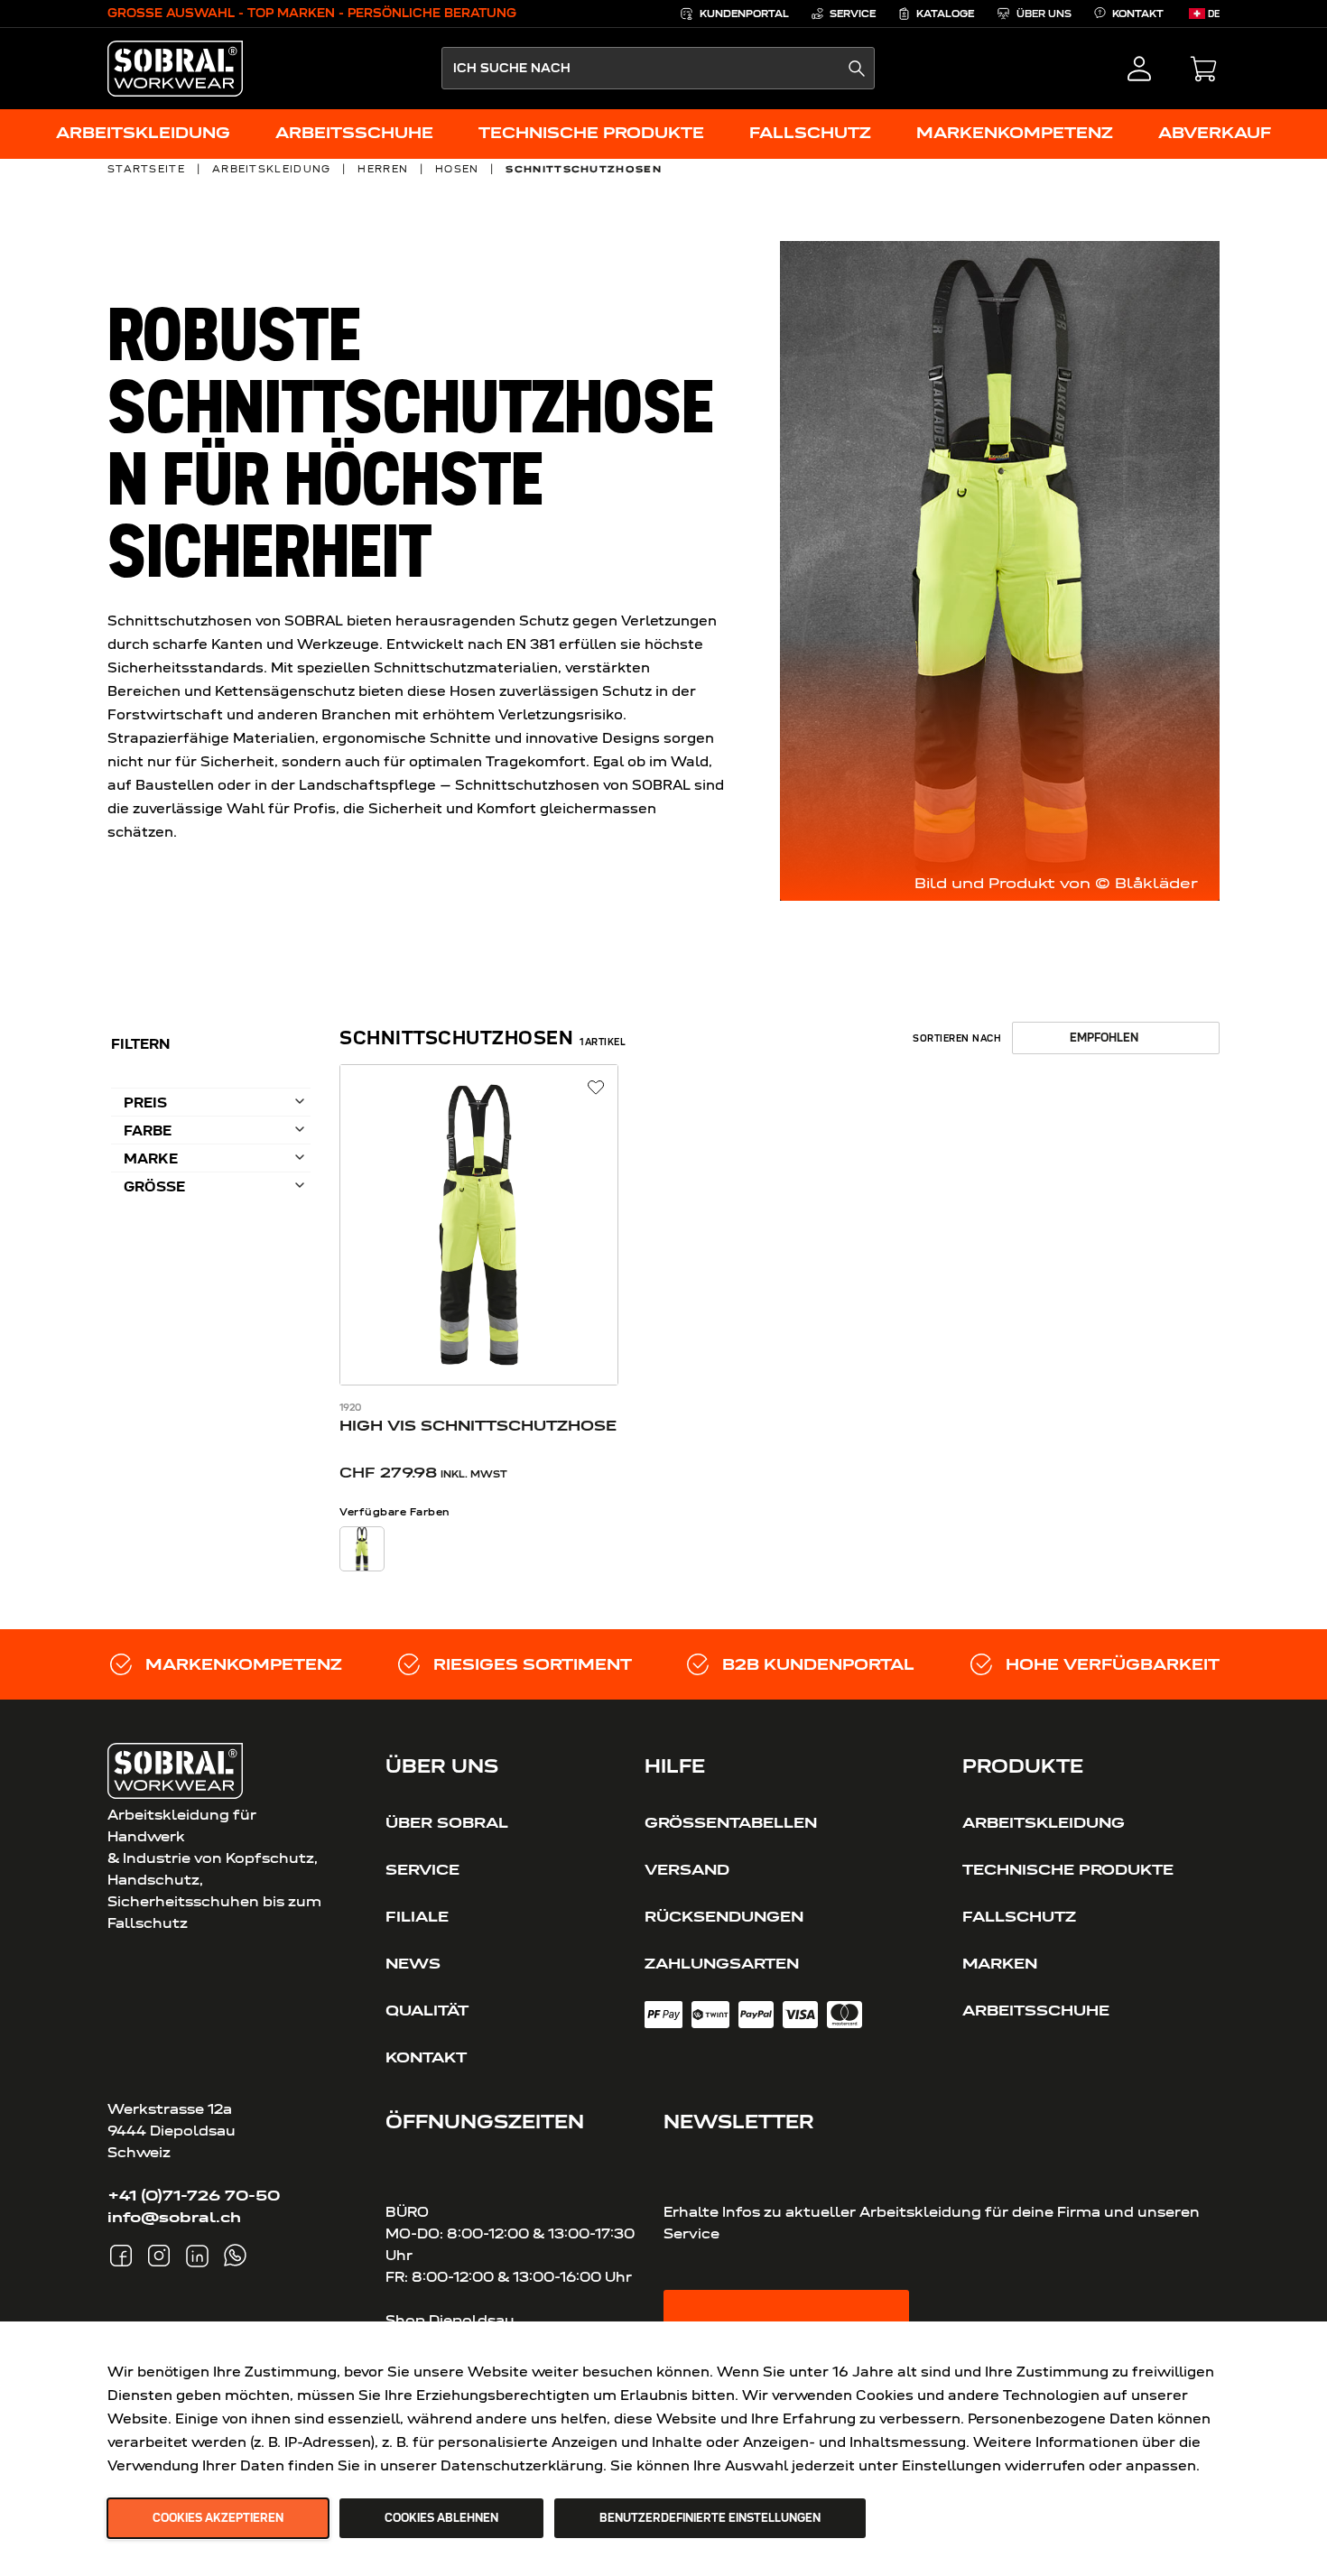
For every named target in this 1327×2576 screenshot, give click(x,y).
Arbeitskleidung (272, 169)
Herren (383, 169)
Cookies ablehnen (441, 2518)
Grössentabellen (731, 1822)
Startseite (146, 169)
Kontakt (426, 2057)
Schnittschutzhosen (583, 169)
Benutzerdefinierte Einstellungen (710, 2518)
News (413, 1963)
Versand (687, 1869)
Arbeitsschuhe (1036, 2010)
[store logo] (175, 69)
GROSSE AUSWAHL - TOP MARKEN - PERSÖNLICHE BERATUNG (312, 13)
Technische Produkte (1068, 1869)
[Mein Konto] (1139, 69)
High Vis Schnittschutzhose (478, 1425)
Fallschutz (1019, 1916)
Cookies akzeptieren (218, 2518)
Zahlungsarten (722, 1963)
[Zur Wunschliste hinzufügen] (596, 1088)
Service (422, 1869)
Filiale (417, 1916)
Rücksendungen (724, 1916)
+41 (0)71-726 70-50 (194, 2195)
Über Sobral (447, 1822)
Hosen (457, 169)
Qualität (427, 2010)
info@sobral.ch (174, 2217)
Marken (1000, 1963)
